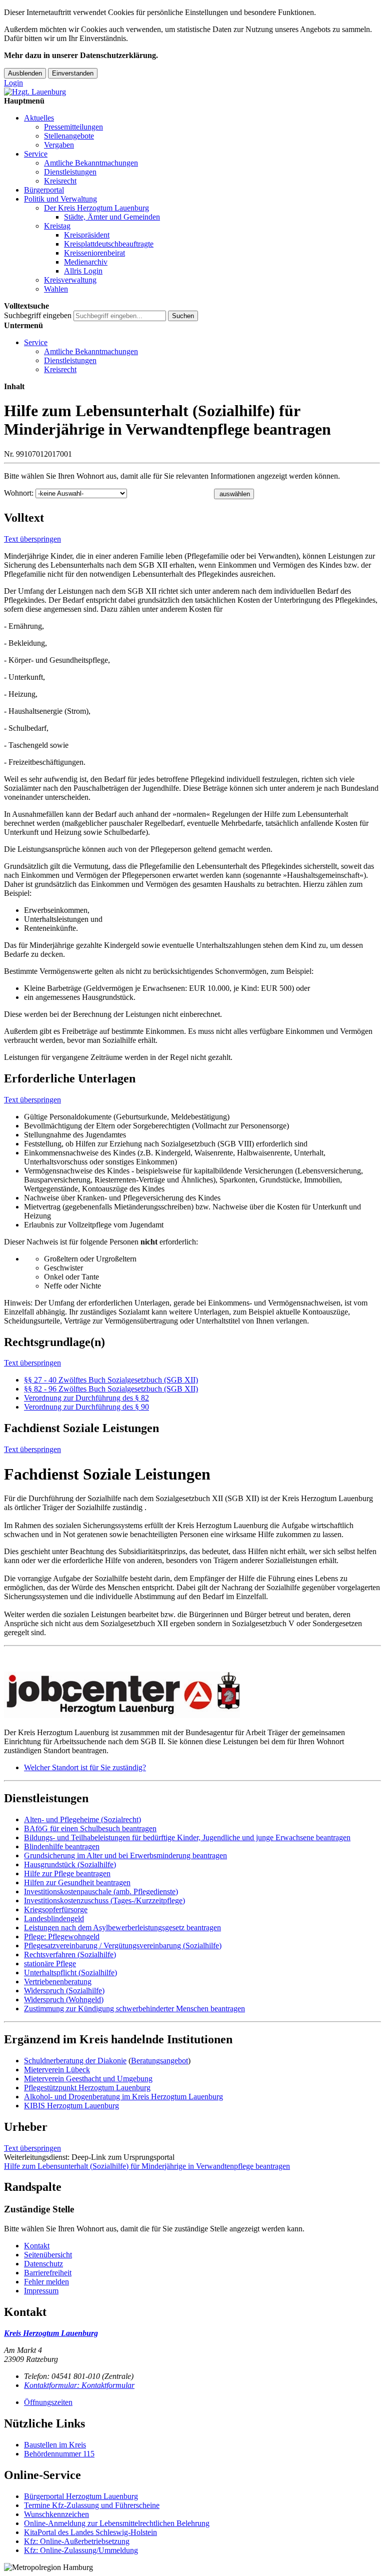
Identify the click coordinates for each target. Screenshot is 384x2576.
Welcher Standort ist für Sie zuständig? (85, 1767)
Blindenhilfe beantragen (62, 1846)
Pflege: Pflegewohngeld (62, 1937)
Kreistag (57, 226)
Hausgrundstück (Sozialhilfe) (70, 1864)
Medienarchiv (86, 262)
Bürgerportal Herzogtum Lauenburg (81, 2496)
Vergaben (59, 145)
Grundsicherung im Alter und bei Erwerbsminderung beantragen (125, 1855)
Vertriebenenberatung (58, 1982)
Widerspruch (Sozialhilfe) (64, 1991)
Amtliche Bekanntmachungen (91, 163)
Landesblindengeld (54, 1918)
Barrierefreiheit (48, 2273)
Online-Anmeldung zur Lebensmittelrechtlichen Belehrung (117, 2523)
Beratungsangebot (159, 2061)
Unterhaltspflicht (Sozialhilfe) (70, 1973)
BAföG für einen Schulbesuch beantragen (90, 1828)
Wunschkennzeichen (56, 2514)
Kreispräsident (87, 235)
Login (13, 83)
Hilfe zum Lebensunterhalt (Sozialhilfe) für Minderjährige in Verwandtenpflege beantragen (147, 2166)
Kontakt (37, 2246)
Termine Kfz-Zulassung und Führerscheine (92, 2505)
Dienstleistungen (70, 172)
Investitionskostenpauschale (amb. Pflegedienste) (101, 1891)
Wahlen (56, 289)
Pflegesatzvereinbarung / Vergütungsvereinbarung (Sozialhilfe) (123, 1946)
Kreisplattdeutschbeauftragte (109, 244)
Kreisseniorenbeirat (94, 253)
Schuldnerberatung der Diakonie (75, 2061)
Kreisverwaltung (70, 280)
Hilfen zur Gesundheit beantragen (77, 1882)
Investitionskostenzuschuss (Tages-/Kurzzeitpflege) (104, 1900)
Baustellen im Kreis (55, 2445)
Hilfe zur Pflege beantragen (67, 1873)
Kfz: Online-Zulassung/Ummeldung (81, 2550)
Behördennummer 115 (59, 2454)
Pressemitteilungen (73, 127)
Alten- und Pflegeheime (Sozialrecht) (82, 1819)
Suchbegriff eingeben (38, 315)
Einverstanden (73, 73)
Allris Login (83, 271)
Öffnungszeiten (48, 2402)
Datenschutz (43, 2264)
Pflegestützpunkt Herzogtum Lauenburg (87, 2088)
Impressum (41, 2291)
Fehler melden (46, 2282)
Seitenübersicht (48, 2255)
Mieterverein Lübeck (57, 2070)
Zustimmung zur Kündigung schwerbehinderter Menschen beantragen (134, 2009)
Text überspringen (32, 539)
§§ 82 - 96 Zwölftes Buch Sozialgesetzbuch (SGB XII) (111, 1389)
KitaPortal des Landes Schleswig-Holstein (90, 2532)
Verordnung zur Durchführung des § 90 (86, 1407)
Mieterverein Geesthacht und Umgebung (88, 2079)
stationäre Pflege (50, 1964)
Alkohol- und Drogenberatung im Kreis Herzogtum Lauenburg (123, 2097)
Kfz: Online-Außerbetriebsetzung (77, 2541)
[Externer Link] (192, 1696)
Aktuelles (39, 118)
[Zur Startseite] (35, 92)
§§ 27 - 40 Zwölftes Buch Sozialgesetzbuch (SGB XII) (111, 1380)
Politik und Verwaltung (60, 199)
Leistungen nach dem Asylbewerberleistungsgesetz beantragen (122, 1927)
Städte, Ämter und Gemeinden (112, 217)
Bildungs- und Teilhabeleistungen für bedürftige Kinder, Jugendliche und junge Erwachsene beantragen (187, 1837)
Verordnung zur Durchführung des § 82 (86, 1398)
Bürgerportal (44, 190)
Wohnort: (19, 493)
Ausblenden (25, 73)
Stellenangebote (69, 136)
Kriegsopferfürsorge (56, 1909)
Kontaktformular (79, 2385)
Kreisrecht (60, 181)
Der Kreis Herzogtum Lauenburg (96, 208)
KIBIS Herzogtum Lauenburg (71, 2106)
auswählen (235, 494)
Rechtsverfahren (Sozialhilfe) (70, 1955)
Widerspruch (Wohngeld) (64, 2000)
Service (36, 154)
